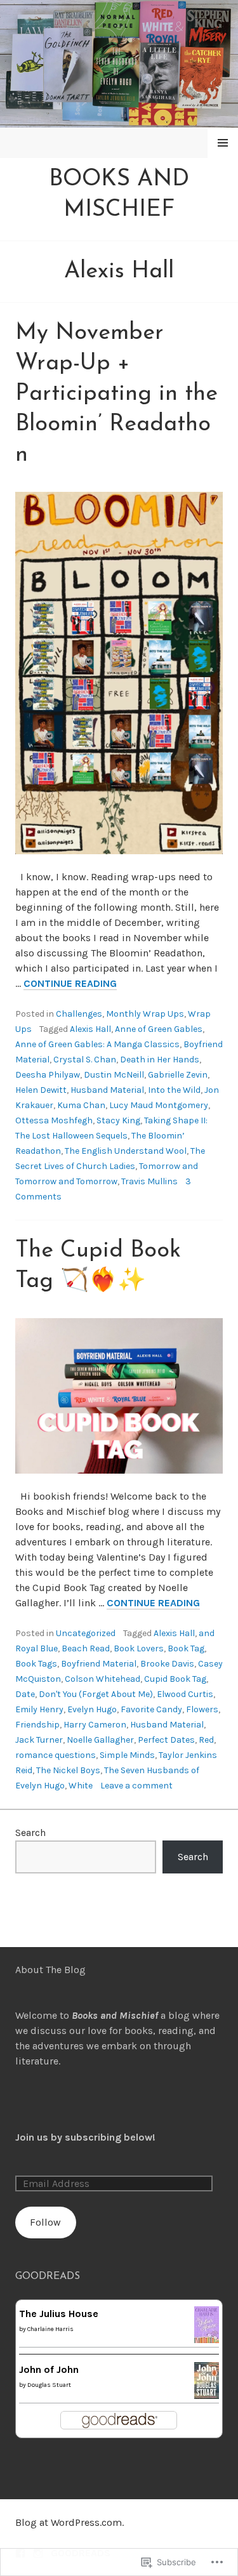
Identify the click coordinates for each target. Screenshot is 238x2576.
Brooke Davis (167, 1664)
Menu (223, 142)
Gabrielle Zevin (178, 1075)
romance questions (56, 1755)
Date (25, 1694)
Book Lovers (139, 1648)
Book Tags (36, 1664)
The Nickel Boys (68, 1770)
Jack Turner (39, 1740)
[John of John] (207, 2391)
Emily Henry (39, 1709)
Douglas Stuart (49, 2385)
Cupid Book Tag (175, 1679)
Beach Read (86, 1648)
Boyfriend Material (99, 1664)
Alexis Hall (90, 1029)
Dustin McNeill (114, 1075)
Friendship (37, 1725)
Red (206, 1740)
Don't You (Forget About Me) (96, 1694)
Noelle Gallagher (100, 1740)
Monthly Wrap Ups (145, 1014)
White (81, 1786)
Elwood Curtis (185, 1694)
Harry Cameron (95, 1725)
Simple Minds (127, 1755)
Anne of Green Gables (159, 1029)
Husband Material (107, 1090)
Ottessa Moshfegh (54, 1120)
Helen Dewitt (41, 1090)
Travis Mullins (149, 1181)
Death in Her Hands (160, 1060)
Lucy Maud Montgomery (159, 1105)
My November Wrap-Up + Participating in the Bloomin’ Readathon (116, 394)
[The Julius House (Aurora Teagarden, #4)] (207, 2335)
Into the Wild (174, 1090)
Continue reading (70, 984)
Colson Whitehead (102, 1679)
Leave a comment (136, 1786)
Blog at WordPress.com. (69, 2522)
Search (30, 1833)
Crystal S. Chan (85, 1060)
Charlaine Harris (50, 2329)
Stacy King (118, 1120)
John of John (49, 2369)
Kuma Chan (81, 1105)
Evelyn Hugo (92, 1709)
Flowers (202, 1709)
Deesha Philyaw (48, 1075)
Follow (45, 2222)
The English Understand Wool (126, 1151)
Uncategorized (86, 1633)
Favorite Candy (151, 1709)
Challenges (79, 1014)
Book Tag (186, 1648)
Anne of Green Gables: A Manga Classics (97, 1044)
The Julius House (59, 2314)
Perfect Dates (166, 1740)
